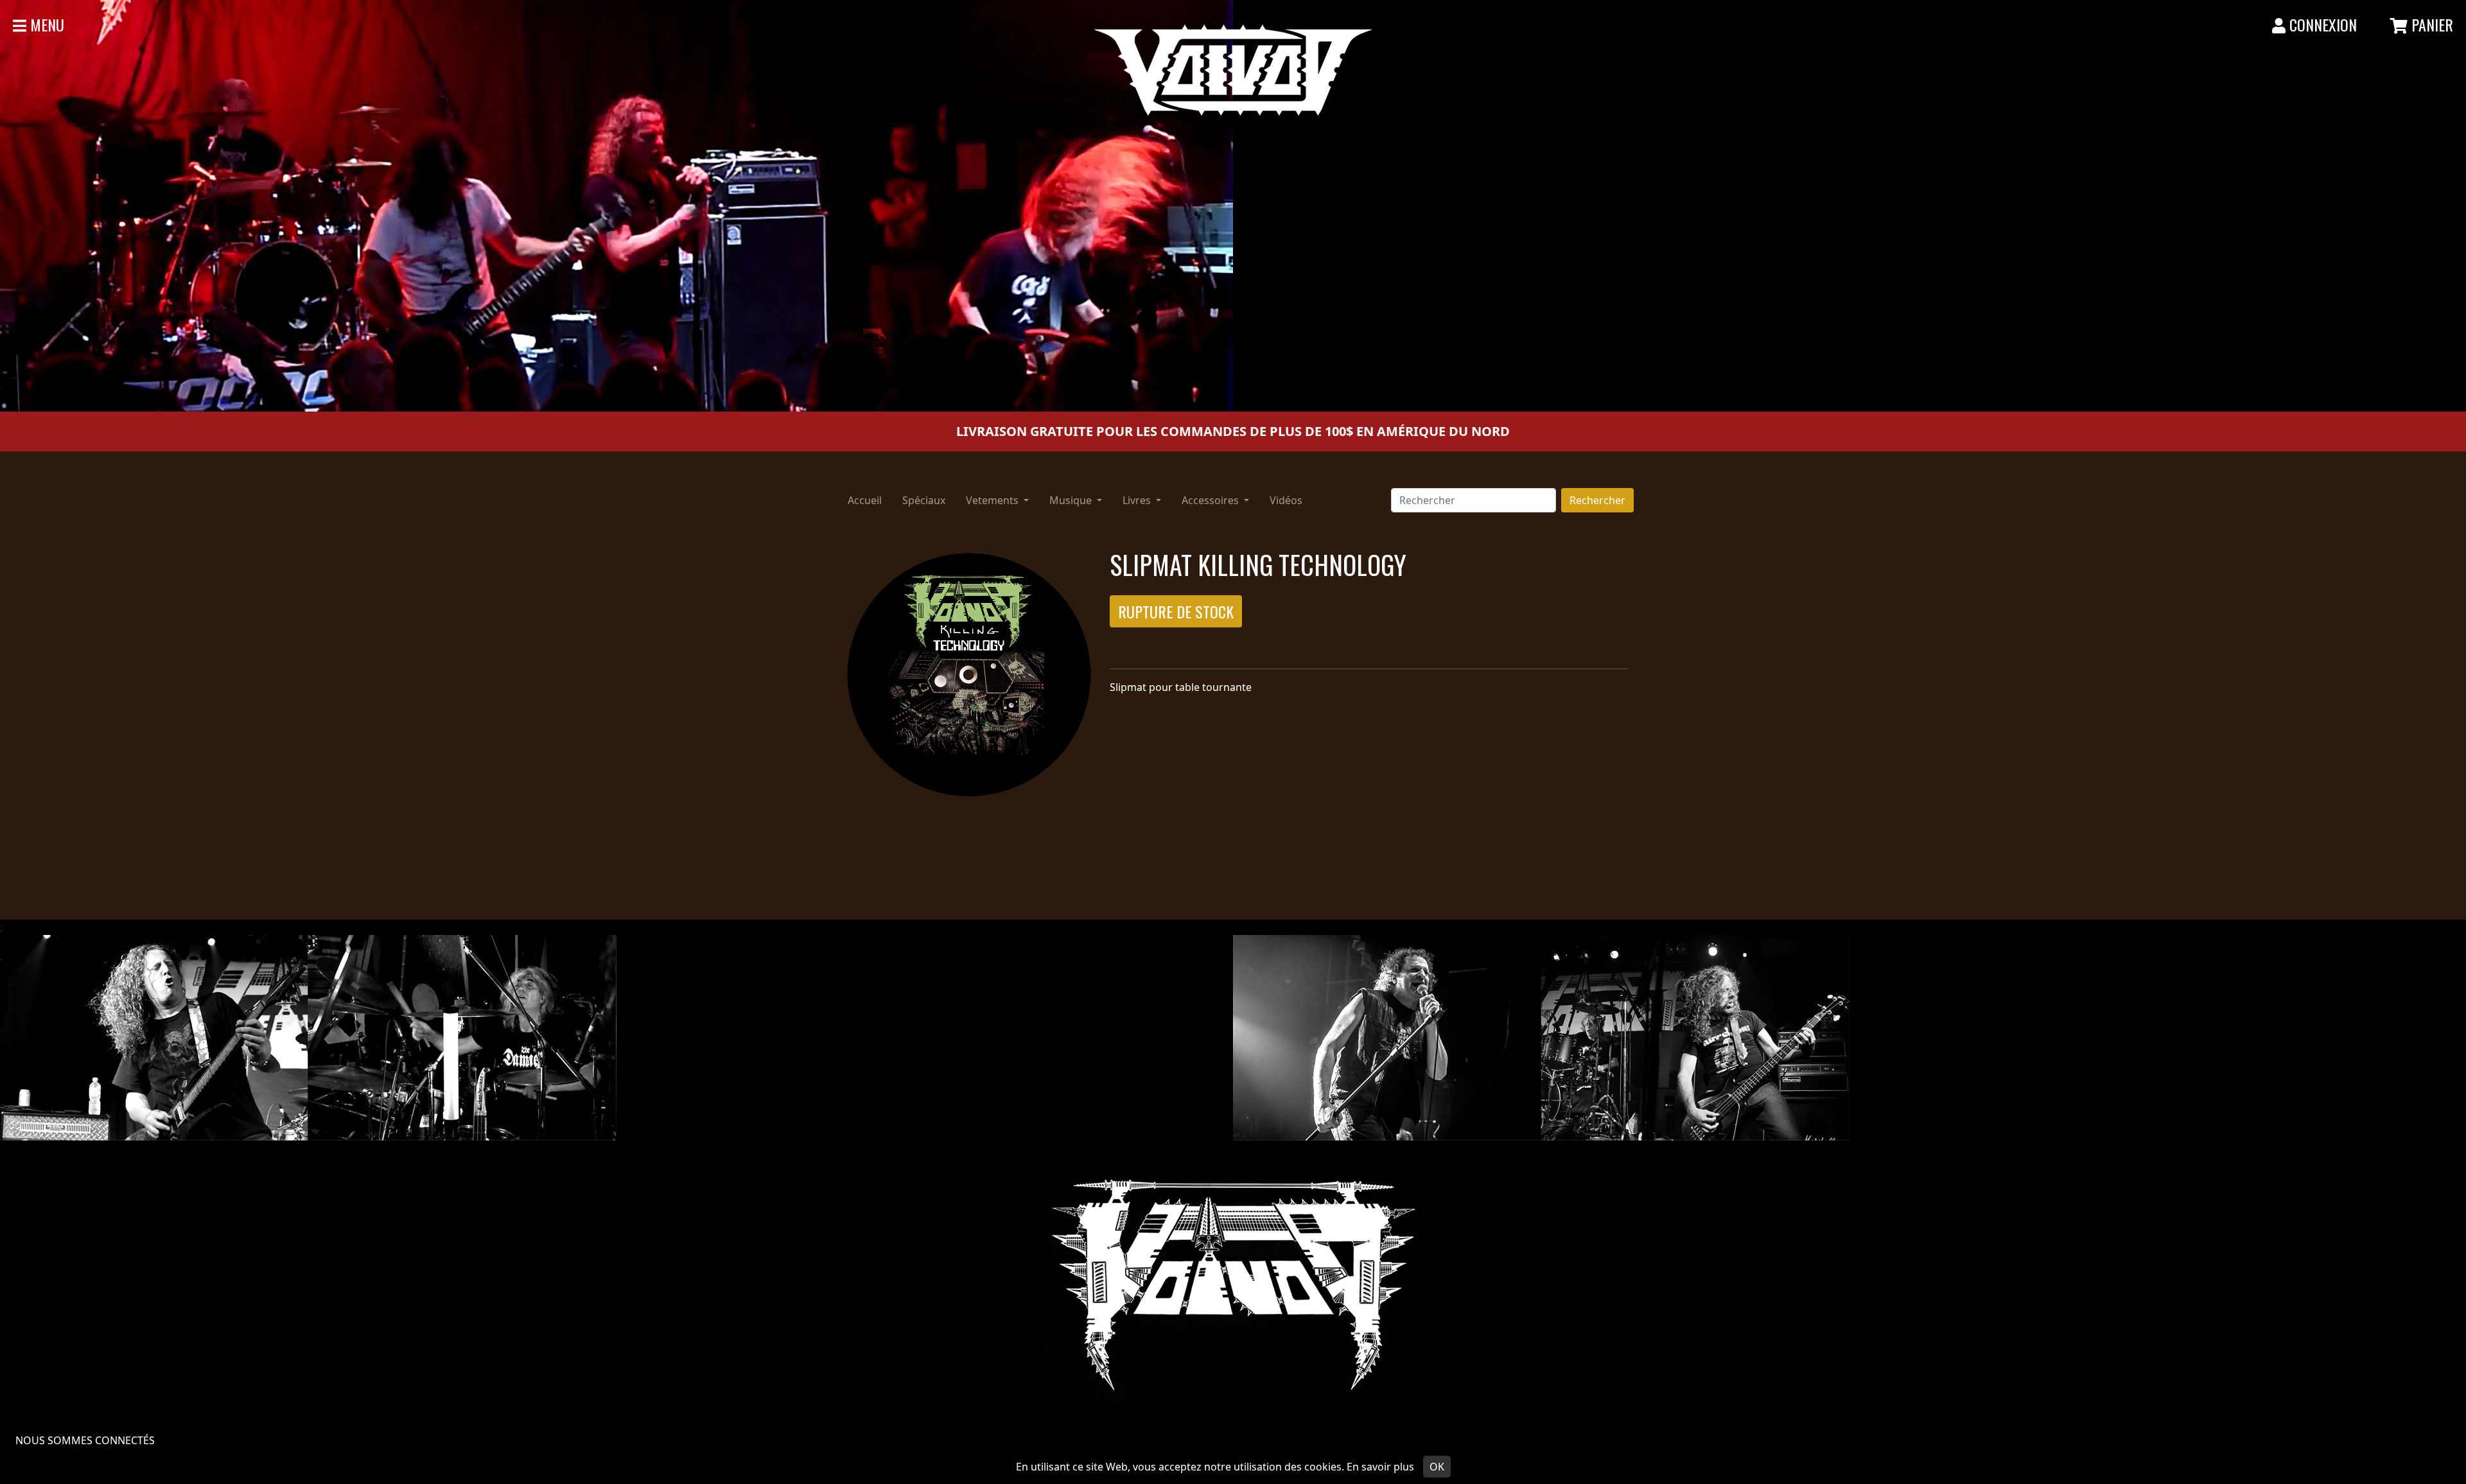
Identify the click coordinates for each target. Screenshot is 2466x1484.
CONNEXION (2321, 24)
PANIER (2430, 24)
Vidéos (1286, 500)
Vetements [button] (993, 500)
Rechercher (1597, 500)
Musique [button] (1072, 500)
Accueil (865, 500)
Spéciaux (924, 500)
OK (1437, 1467)
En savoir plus (1380, 1467)
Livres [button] (1138, 500)
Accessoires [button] (1211, 500)
